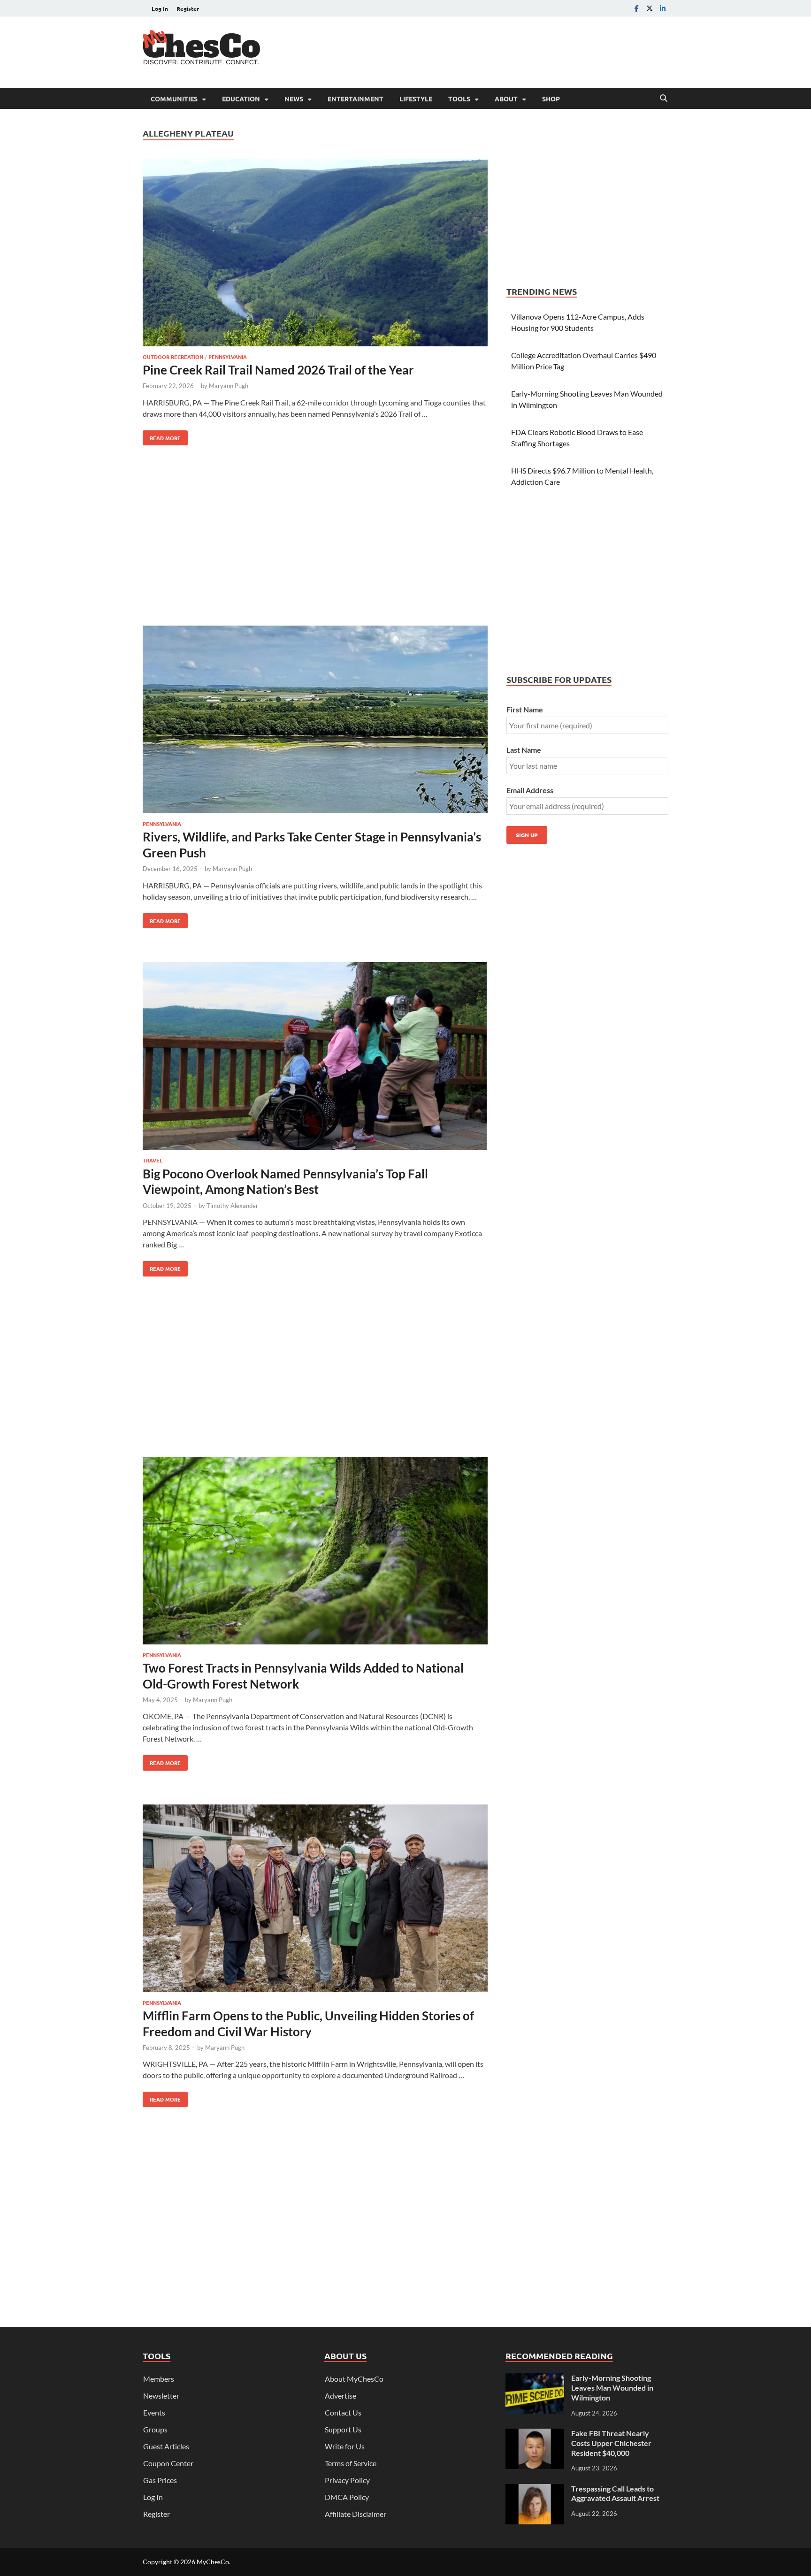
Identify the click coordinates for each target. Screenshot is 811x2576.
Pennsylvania (228, 357)
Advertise (340, 2396)
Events (154, 2412)
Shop (551, 99)
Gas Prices (160, 2480)
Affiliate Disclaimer (356, 2514)
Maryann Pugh (229, 386)
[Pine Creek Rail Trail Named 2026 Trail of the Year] (315, 254)
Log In (160, 8)
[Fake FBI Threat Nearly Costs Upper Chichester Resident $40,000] (535, 2434)
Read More (162, 436)
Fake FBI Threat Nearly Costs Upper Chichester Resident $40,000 (611, 2443)
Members (159, 2379)
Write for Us (345, 2446)
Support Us (343, 2429)
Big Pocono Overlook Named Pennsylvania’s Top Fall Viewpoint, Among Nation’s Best (285, 1182)
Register (188, 8)
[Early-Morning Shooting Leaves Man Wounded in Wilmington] (535, 2379)
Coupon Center (168, 2463)
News (294, 99)
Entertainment (356, 99)
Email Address (530, 790)
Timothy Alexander (232, 1206)
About (506, 99)
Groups (155, 2429)
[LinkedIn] (663, 8)
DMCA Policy (347, 2497)
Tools (459, 99)
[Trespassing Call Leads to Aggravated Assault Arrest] (535, 2489)
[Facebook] (636, 8)
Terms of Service (351, 2463)
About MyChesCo (354, 2379)
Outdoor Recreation (173, 357)
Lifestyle (416, 99)
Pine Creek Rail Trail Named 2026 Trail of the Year (278, 370)
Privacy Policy (347, 2480)
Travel (153, 1160)
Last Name (524, 750)
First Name (525, 709)
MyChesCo (213, 2562)
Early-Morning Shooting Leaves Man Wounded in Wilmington (612, 2388)
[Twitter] (650, 8)
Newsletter (161, 2396)
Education (241, 99)
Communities (174, 99)
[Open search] (664, 99)
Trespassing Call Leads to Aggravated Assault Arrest (615, 2493)
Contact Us (343, 2412)
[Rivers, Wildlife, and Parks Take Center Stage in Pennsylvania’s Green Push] (315, 721)
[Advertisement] (497, 51)
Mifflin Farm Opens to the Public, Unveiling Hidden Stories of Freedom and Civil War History (308, 2024)
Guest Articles (166, 2446)
